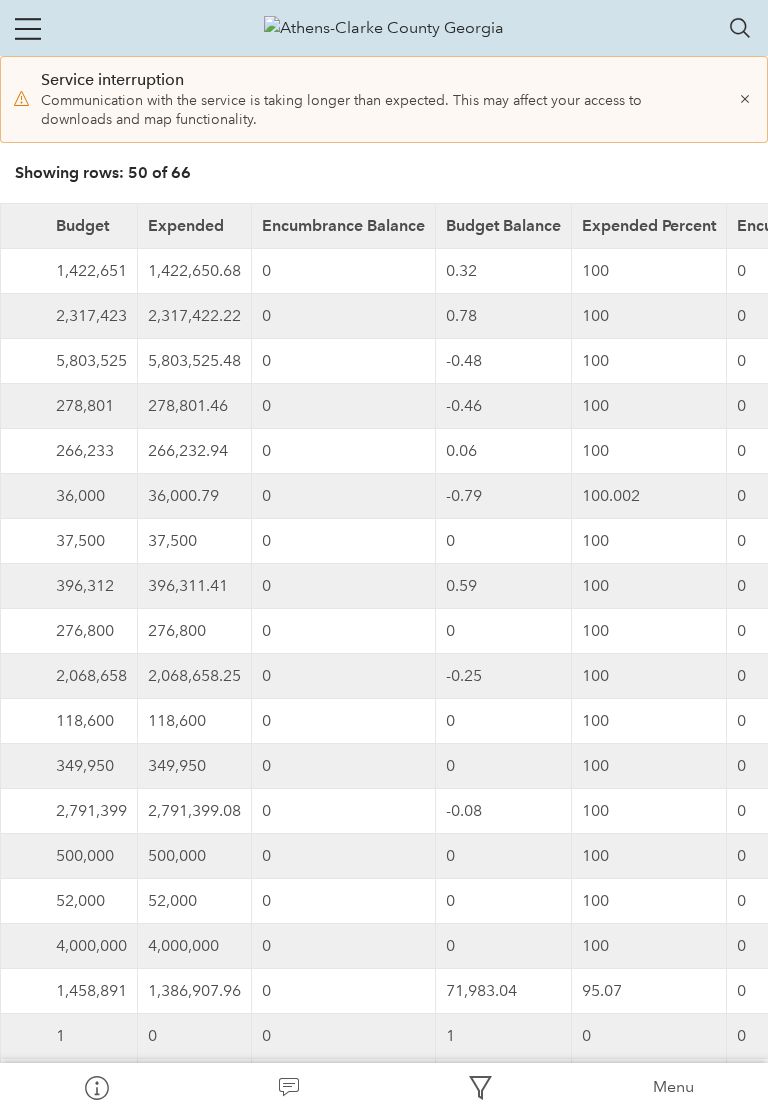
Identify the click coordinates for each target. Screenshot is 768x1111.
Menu (673, 1086)
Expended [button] (186, 225)
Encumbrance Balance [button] (343, 225)
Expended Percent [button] (649, 225)
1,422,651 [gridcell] (91, 270)
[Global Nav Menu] (28, 28)
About (96, 1087)
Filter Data (480, 1087)
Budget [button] (82, 225)
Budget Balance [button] (503, 225)
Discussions (288, 1087)
